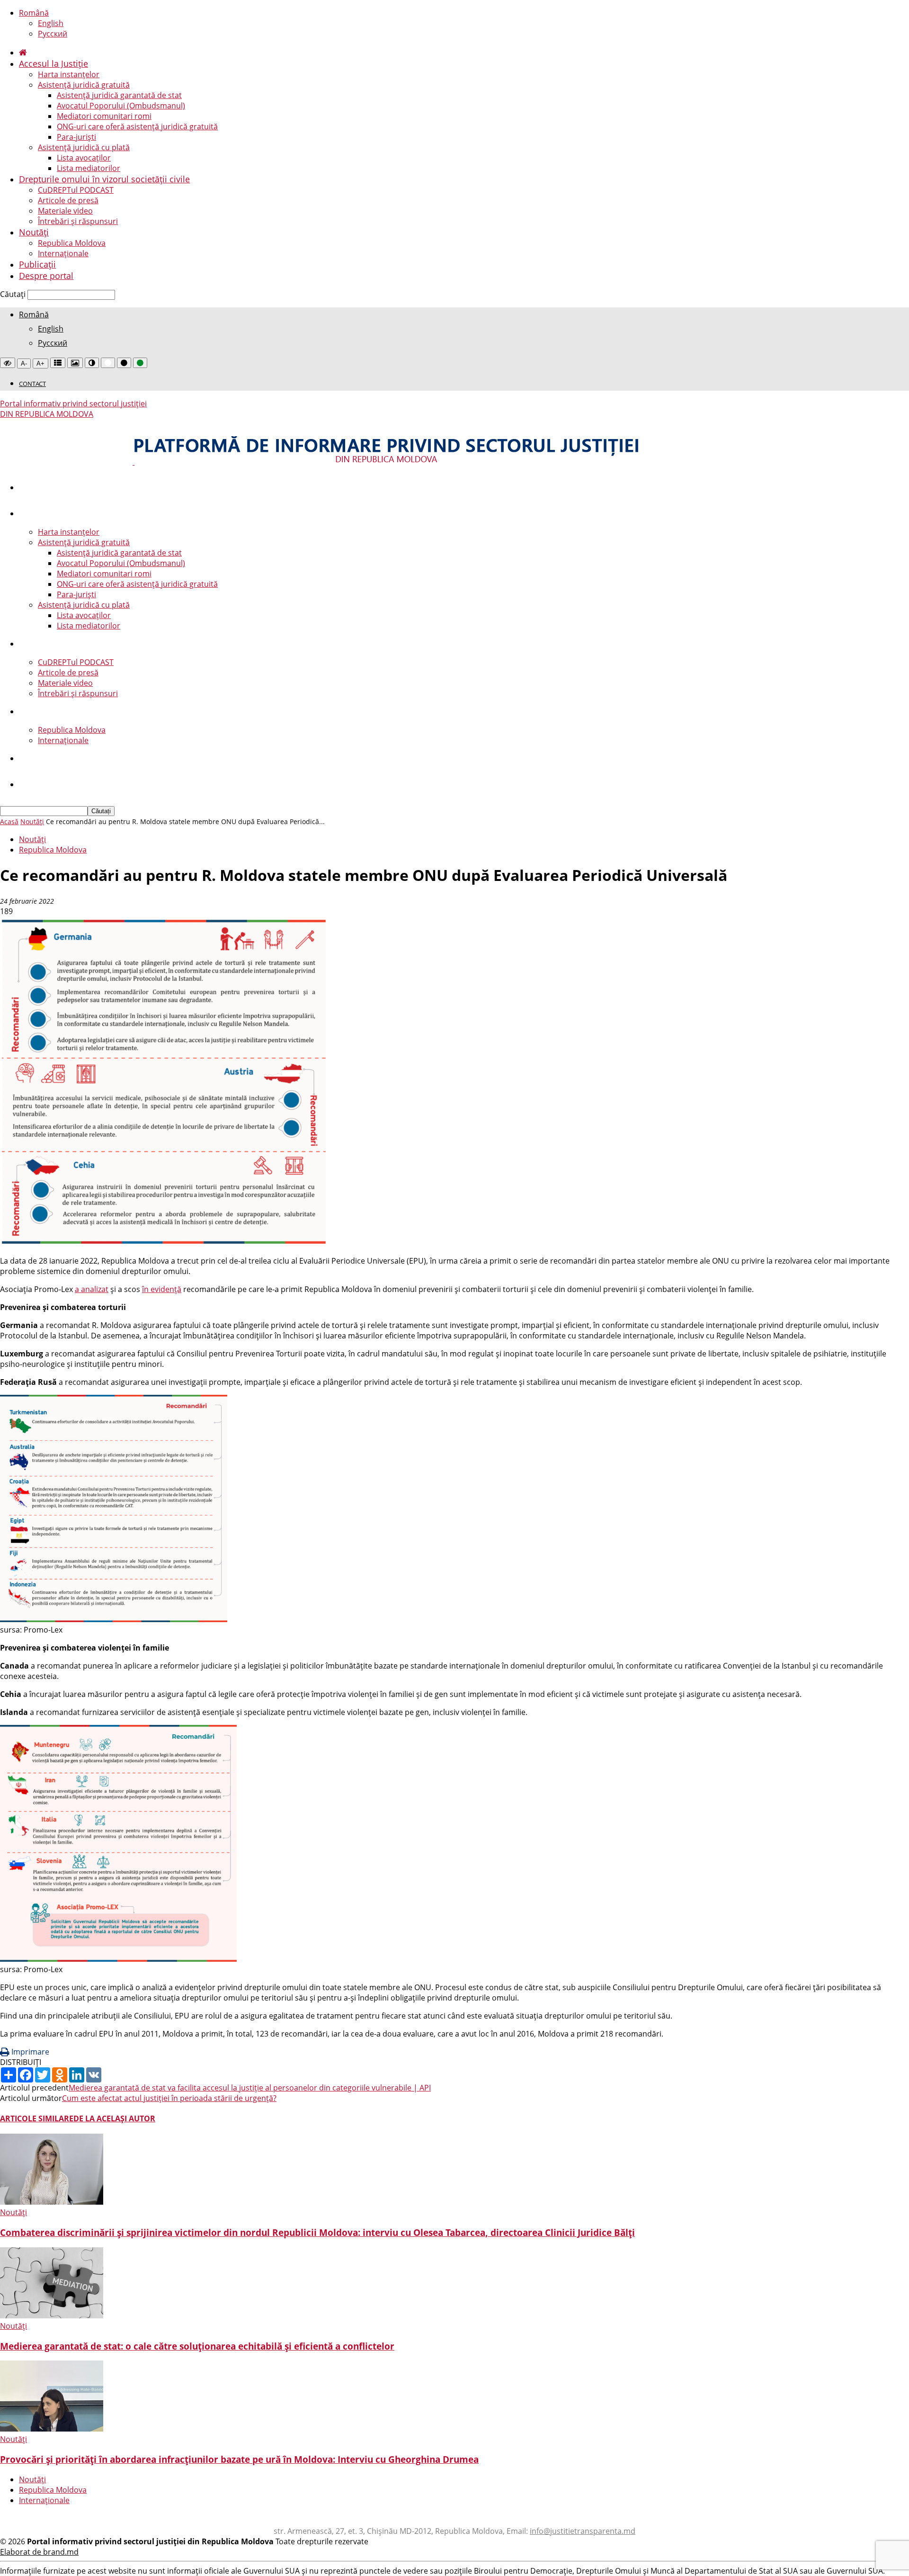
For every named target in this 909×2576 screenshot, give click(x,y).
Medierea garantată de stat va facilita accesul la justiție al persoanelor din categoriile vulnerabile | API (250, 2088)
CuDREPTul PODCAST (76, 190)
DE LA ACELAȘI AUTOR (114, 2118)
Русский (53, 34)
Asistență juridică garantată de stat (119, 95)
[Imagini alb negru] (75, 363)
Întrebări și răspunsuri (78, 221)
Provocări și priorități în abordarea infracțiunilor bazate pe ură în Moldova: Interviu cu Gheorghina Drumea (239, 2459)
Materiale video (65, 211)
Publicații (37, 264)
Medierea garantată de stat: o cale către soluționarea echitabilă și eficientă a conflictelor (197, 2346)
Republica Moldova (72, 243)
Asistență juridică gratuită (84, 85)
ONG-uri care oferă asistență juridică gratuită (137, 126)
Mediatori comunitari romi (104, 116)
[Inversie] (92, 363)
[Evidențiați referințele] (58, 363)
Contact (32, 384)
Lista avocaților (84, 158)
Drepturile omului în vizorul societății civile (104, 179)
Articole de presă (68, 200)
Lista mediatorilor (89, 168)
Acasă (9, 821)
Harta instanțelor (69, 74)
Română (34, 13)
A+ (40, 364)
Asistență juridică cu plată (84, 147)
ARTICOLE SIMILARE (37, 2118)
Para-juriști (76, 137)
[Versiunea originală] (8, 363)
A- (24, 364)
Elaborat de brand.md (39, 2552)
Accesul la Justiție (53, 63)
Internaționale (63, 253)
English (51, 23)
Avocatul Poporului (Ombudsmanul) (121, 106)
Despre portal (46, 276)
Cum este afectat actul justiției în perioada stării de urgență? (169, 2098)
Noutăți (34, 232)
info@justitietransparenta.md (583, 2531)
